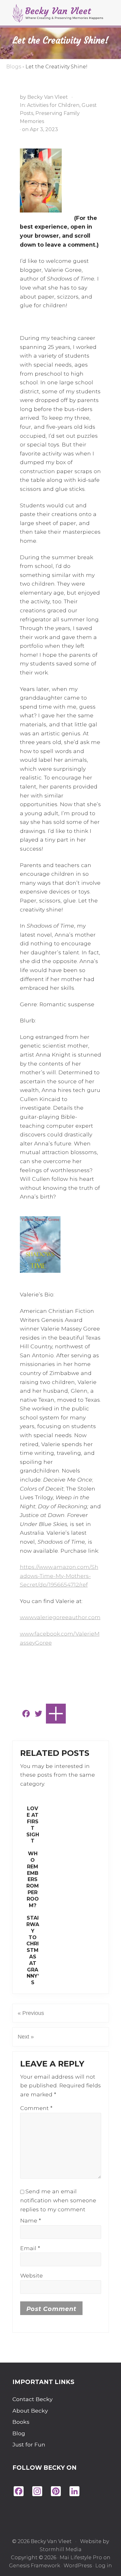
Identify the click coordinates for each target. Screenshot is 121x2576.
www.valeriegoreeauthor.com (60, 1617)
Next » (26, 2037)
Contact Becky (33, 2399)
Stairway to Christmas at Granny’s (33, 1950)
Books (21, 2422)
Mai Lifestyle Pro (81, 2558)
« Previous (31, 2013)
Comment (36, 2108)
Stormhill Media (61, 2549)
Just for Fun (29, 2444)
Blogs (14, 67)
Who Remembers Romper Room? (33, 1879)
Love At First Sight (33, 1825)
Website (31, 2275)
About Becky (30, 2411)
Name (31, 2220)
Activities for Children (53, 105)
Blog (19, 2433)
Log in (104, 2566)
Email (30, 2248)
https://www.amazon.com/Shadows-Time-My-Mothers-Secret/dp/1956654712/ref (59, 1576)
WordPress (78, 2566)
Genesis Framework (35, 2566)
